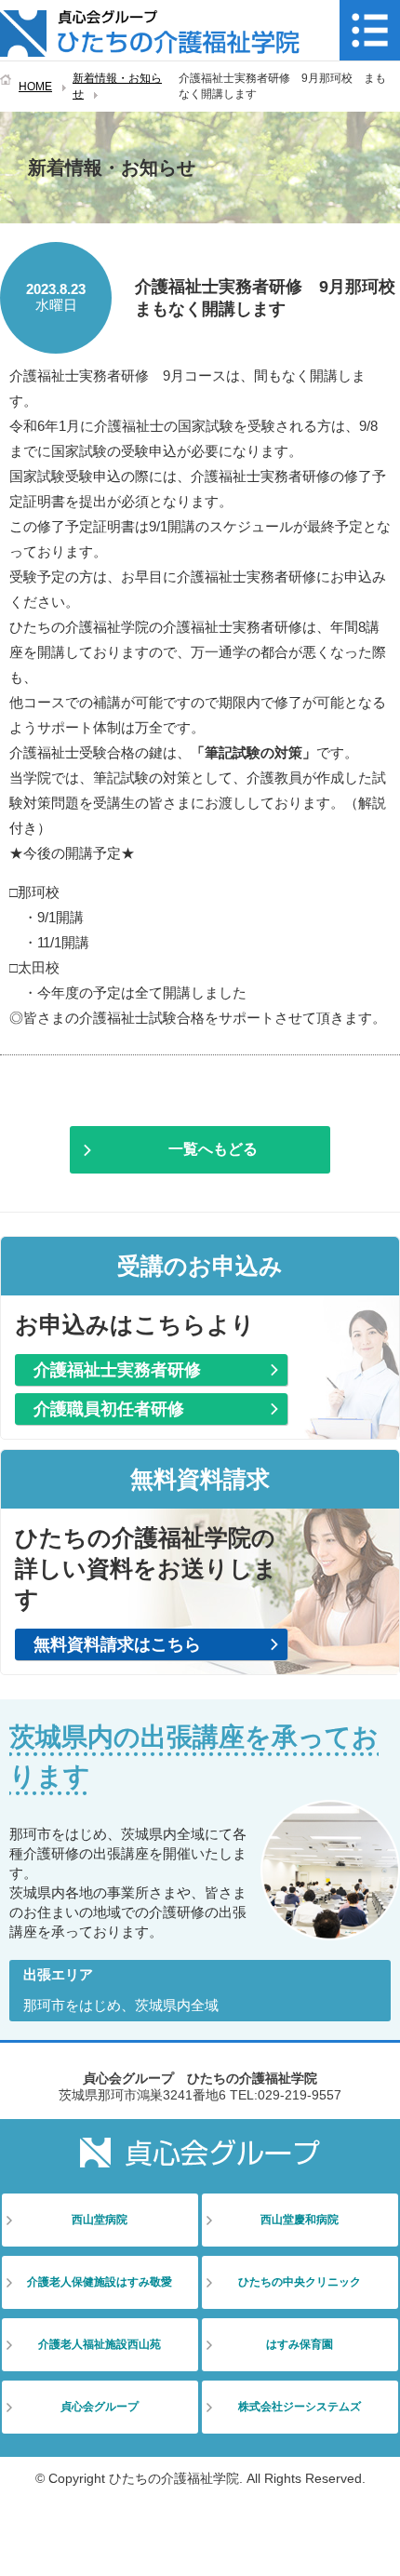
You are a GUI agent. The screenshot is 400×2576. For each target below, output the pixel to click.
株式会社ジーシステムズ (300, 2407)
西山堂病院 (100, 2220)
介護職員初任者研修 (109, 1409)
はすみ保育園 (300, 2344)
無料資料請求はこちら (117, 1644)
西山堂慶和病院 (300, 2220)
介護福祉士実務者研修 (117, 1370)
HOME (35, 87)
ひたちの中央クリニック (300, 2282)
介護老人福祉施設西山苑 (100, 2344)
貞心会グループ (100, 2407)
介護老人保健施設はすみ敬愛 (100, 2282)
